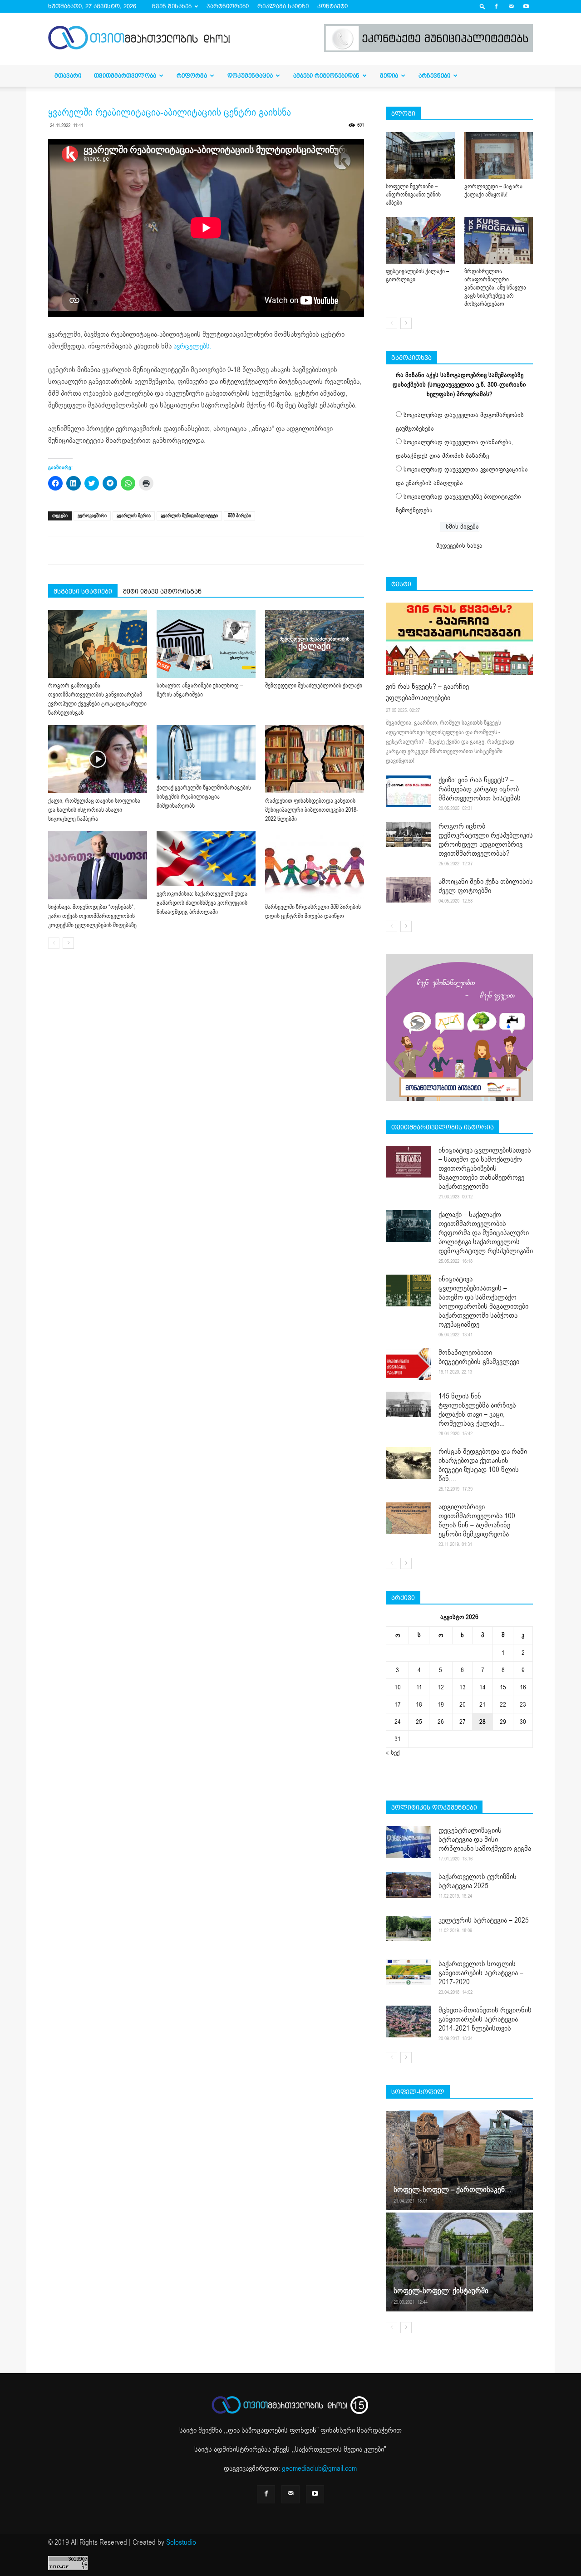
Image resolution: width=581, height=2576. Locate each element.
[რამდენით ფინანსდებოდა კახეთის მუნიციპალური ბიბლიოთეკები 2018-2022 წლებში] (315, 759)
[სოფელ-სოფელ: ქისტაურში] (459, 2262)
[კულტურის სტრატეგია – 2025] (409, 1928)
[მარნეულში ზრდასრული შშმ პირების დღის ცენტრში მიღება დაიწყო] (315, 865)
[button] (483, 6)
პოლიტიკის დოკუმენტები (434, 1807)
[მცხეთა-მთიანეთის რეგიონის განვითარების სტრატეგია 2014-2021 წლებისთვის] (409, 2022)
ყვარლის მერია (134, 516)
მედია (389, 76)
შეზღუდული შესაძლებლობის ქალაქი (314, 686)
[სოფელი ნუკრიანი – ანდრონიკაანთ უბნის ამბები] (420, 156)
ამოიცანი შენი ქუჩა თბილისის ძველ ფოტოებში (486, 886)
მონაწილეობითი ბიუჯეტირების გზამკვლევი (479, 1357)
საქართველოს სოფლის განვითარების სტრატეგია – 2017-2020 (481, 1973)
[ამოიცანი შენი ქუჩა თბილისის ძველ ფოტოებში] (409, 890)
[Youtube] (526, 6)
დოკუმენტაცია (250, 76)
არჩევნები (434, 76)
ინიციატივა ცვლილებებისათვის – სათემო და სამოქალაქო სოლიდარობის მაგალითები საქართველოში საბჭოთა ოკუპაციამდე (483, 1302)
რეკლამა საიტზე (283, 6)
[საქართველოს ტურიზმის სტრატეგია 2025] (409, 1885)
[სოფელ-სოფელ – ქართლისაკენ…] (459, 2160)
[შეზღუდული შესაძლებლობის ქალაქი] (315, 644)
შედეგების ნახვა (459, 546)
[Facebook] (496, 6)
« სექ (393, 1753)
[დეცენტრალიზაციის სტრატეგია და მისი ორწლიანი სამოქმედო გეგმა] (409, 1842)
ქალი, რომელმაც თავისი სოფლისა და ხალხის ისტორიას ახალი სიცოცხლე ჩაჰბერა (94, 810)
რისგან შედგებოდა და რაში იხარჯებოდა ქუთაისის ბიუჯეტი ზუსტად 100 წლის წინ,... (483, 1465)
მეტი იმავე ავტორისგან (162, 591)
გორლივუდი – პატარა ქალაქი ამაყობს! (493, 191)
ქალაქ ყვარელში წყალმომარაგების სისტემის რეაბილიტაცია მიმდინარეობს (204, 797)
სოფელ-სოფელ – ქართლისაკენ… (452, 2190)
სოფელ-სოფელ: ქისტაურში (441, 2291)
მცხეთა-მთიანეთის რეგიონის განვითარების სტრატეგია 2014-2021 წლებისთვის (485, 2019)
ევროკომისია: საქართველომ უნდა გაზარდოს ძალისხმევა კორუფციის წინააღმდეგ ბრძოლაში (202, 903)
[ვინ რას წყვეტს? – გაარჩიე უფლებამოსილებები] (459, 639)
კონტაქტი (332, 6)
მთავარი (68, 76)
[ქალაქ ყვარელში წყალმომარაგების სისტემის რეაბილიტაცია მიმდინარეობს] (206, 753)
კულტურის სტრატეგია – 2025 (484, 1920)
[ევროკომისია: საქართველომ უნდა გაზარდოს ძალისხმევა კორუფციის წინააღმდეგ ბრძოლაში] (206, 859)
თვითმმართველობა (125, 76)
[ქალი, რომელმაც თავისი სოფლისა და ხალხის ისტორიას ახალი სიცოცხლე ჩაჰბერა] (98, 759)
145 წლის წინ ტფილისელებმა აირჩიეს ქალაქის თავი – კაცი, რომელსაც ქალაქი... (477, 1410)
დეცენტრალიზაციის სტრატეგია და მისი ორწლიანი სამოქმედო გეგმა (485, 1840)
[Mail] (511, 6)
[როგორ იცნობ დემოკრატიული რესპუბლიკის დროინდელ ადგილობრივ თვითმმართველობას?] (409, 834)
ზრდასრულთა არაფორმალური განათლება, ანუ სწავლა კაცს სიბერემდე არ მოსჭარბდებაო (495, 288)
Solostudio (181, 2542)
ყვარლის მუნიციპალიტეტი (189, 516)
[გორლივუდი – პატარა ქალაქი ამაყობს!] (499, 156)
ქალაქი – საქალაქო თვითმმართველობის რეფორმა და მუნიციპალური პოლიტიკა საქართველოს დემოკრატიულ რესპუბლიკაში (486, 1233)
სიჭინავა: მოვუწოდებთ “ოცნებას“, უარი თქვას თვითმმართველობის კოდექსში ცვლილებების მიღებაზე (92, 916)
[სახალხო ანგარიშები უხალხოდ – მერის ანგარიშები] (206, 644)
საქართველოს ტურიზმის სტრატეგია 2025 (478, 1881)
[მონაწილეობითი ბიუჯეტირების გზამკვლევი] (409, 1364)
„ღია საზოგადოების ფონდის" (272, 2430)
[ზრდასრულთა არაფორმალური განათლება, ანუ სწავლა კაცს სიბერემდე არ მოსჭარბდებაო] (499, 240)
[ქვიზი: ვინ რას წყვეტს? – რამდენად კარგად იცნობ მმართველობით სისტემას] (409, 791)
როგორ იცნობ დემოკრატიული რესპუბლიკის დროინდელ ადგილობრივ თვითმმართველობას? (486, 840)
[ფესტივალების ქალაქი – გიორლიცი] (420, 240)
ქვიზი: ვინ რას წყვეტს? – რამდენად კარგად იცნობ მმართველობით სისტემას (480, 789)
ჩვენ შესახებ (172, 6)
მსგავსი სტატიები (83, 591)
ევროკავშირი (92, 516)
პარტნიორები (228, 6)
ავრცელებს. (192, 346)
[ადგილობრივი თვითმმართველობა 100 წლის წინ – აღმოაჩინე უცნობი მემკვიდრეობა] (409, 1518)
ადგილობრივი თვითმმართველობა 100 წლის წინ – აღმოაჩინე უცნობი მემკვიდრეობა (477, 1521)
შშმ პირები (239, 516)
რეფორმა (192, 76)
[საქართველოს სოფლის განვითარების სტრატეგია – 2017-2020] (409, 1972)
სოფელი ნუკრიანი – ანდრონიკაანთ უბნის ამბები (413, 195)
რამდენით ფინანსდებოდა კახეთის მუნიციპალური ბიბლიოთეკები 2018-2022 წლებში (312, 810)
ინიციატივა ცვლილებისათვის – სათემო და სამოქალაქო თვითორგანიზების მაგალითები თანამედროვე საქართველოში (485, 1168)
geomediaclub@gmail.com (319, 2468)
